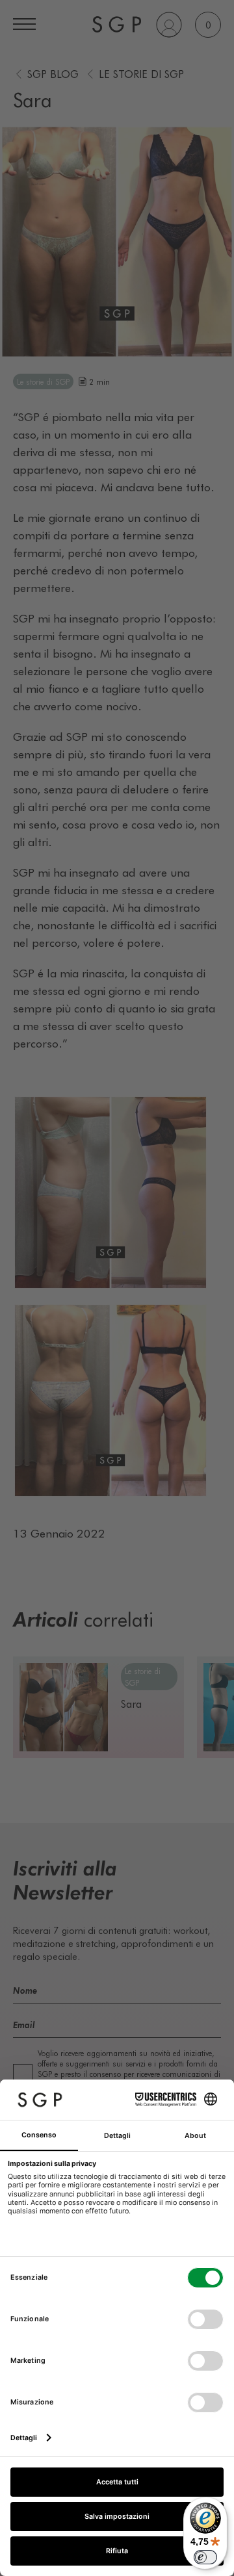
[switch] (205, 2557)
